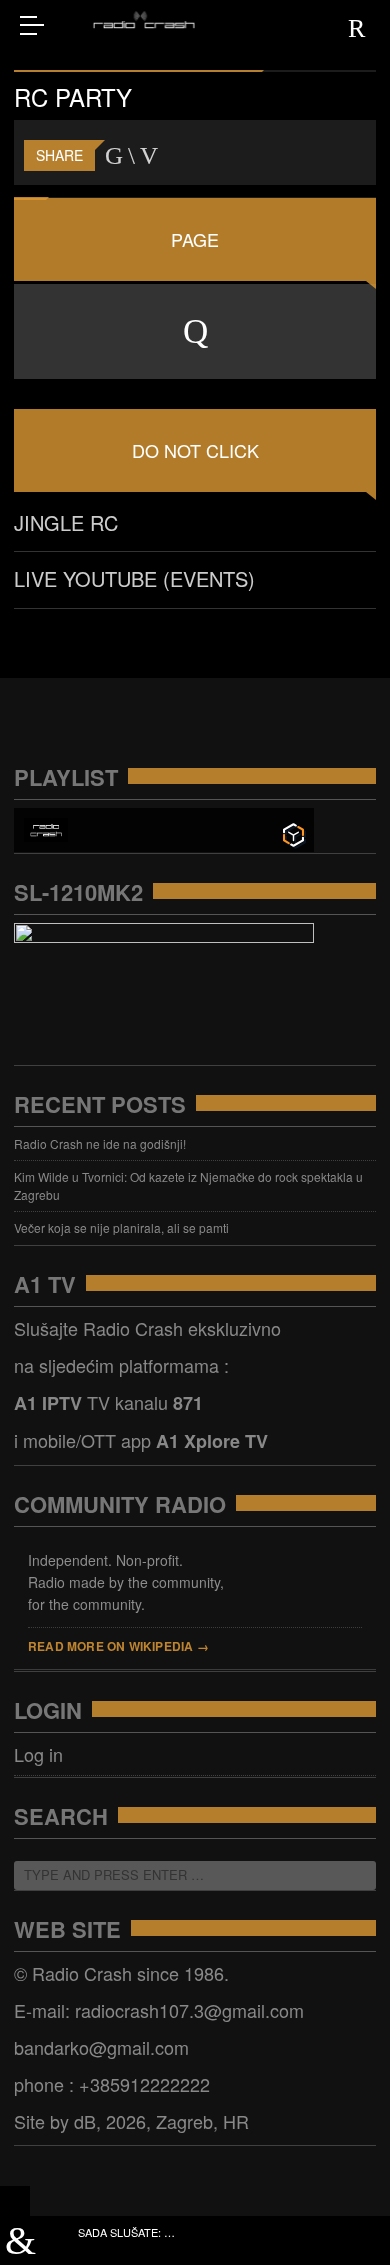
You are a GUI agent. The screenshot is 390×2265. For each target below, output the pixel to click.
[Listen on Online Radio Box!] (293, 832)
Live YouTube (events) (134, 578)
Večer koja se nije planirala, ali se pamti (121, 1227)
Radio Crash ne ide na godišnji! (100, 1143)
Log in (38, 1754)
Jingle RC (66, 522)
